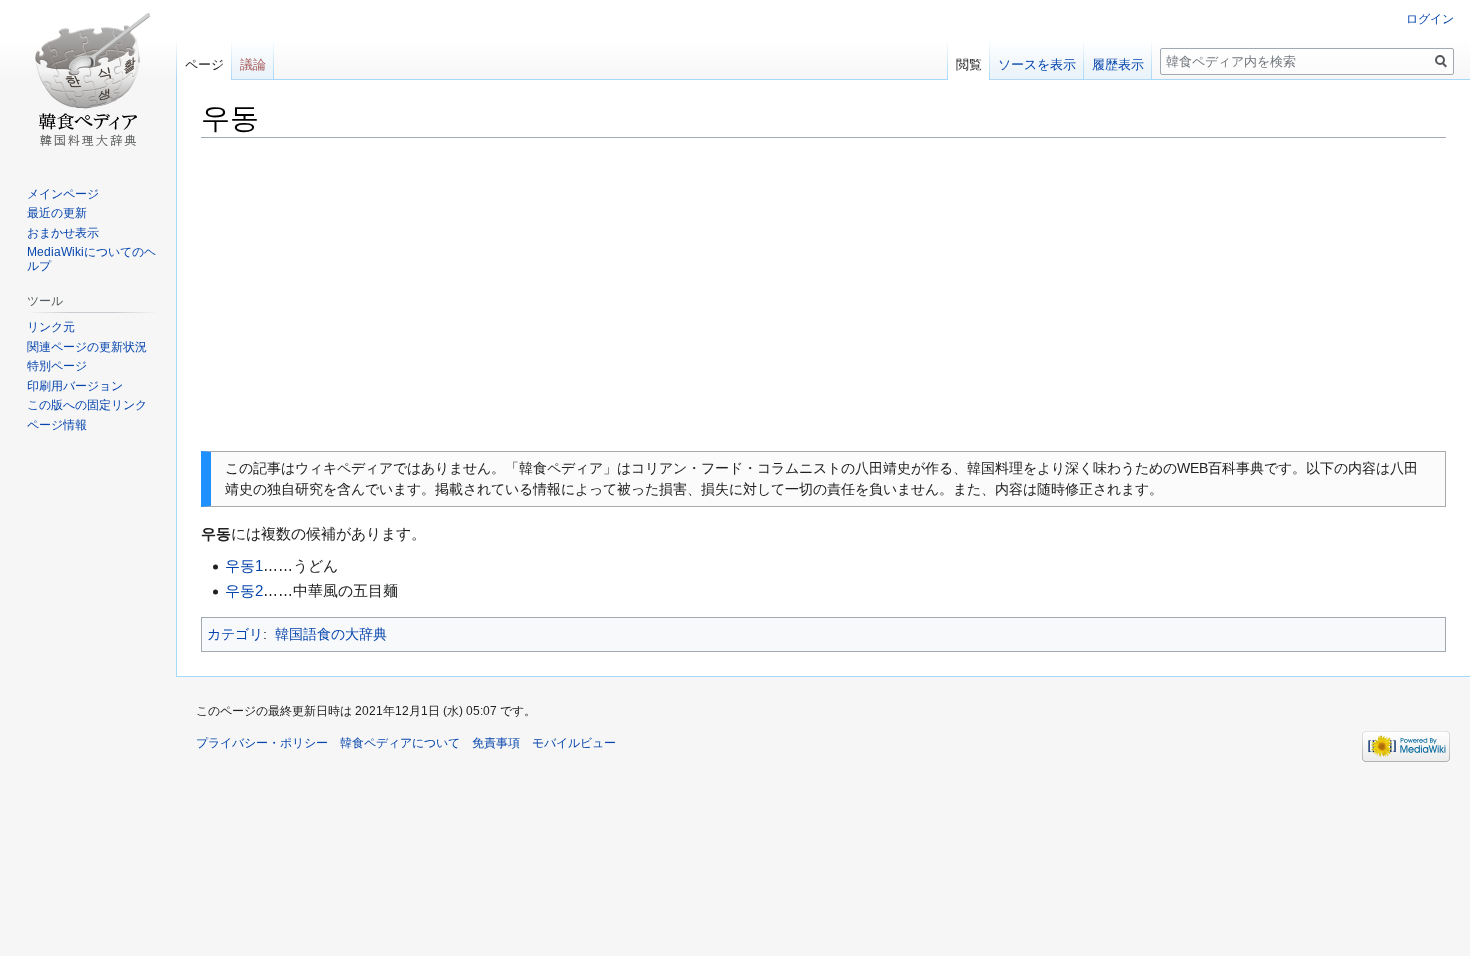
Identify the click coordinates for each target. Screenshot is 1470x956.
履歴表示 (1118, 64)
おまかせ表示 (63, 233)
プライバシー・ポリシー (262, 743)
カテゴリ (235, 634)
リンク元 (51, 327)
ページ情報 (57, 425)
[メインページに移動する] (88, 80)
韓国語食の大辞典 (331, 634)
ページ (204, 64)
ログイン (1430, 19)
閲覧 (969, 64)
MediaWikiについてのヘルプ (91, 259)
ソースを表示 (1037, 64)
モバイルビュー (574, 743)
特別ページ (57, 366)
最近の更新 (57, 213)
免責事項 (496, 743)
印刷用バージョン (75, 386)
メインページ (63, 194)
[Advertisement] (824, 295)
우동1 (244, 565)
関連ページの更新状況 (87, 347)
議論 (253, 64)
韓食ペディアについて (400, 743)
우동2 (244, 590)
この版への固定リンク (87, 405)
